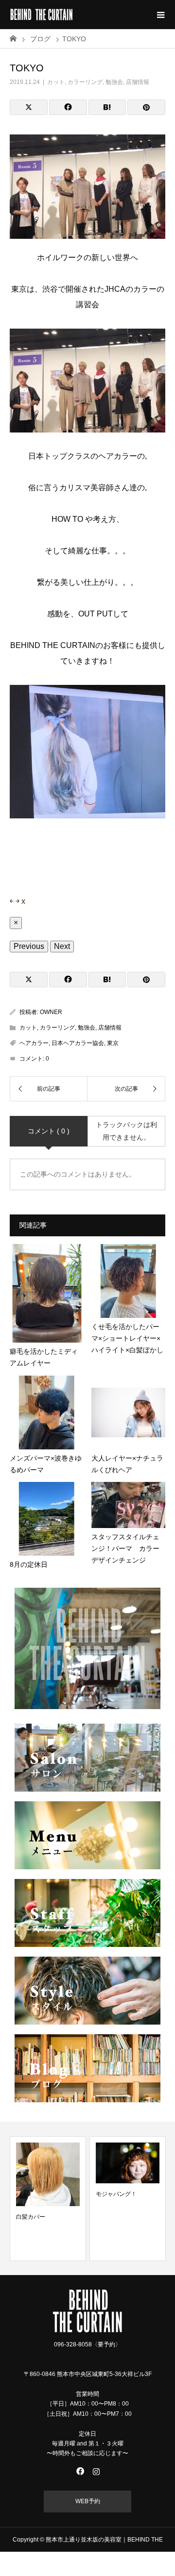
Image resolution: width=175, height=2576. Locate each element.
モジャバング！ (116, 2194)
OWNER (51, 1012)
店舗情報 (138, 82)
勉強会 (114, 82)
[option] (48, 2198)
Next (62, 946)
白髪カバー (31, 2217)
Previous (29, 946)
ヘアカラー (34, 1043)
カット (56, 82)
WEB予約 (88, 2501)
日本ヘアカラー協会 (78, 1043)
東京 (113, 1043)
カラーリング (85, 82)
